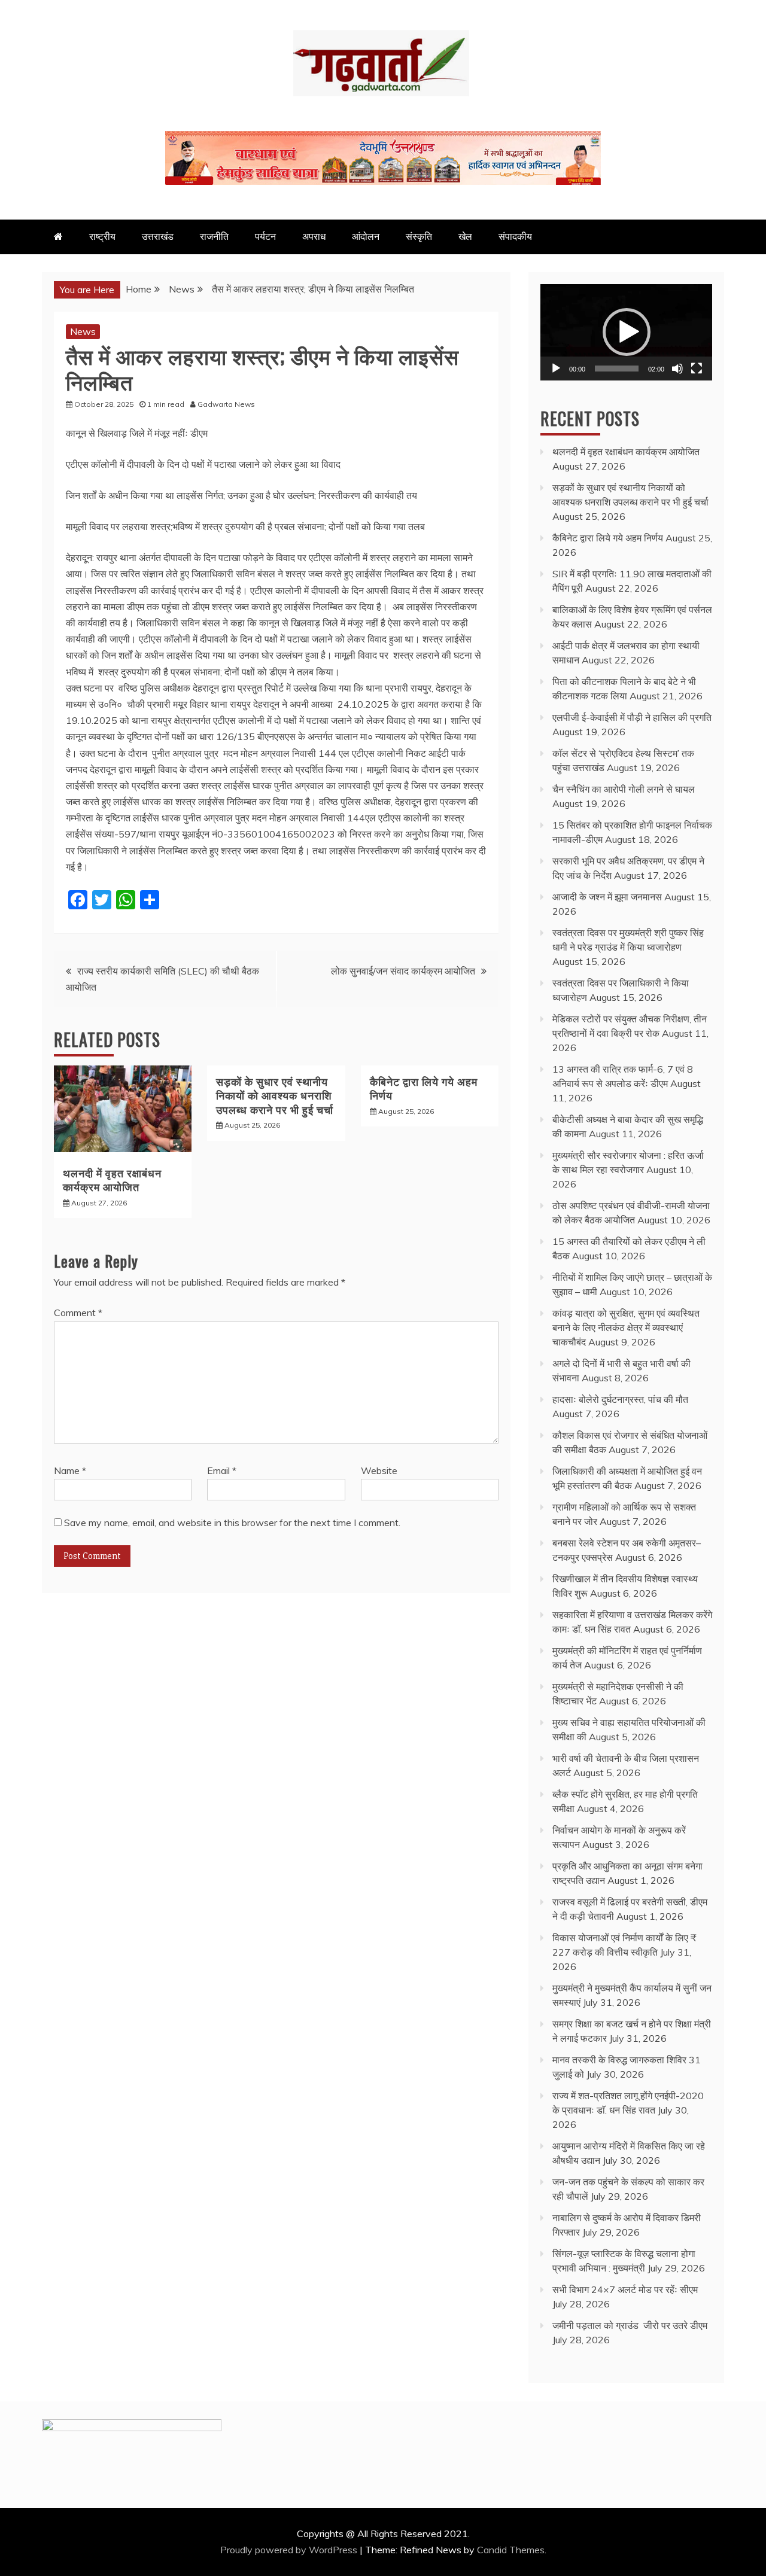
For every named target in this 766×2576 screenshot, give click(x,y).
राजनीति (214, 236)
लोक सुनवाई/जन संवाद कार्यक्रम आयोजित (403, 971)
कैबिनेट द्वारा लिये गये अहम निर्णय (424, 1088)
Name (70, 1470)
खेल (465, 236)
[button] (627, 332)
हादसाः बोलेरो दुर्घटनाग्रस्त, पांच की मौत (620, 1399)
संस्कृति (419, 236)
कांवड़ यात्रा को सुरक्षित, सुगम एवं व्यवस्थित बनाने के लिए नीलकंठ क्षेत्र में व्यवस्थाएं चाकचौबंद (626, 1327)
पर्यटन (265, 236)
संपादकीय (515, 236)
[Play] (556, 369)
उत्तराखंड (158, 236)
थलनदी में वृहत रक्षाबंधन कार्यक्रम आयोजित (112, 1179)
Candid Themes (511, 2550)
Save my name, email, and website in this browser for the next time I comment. (232, 1523)
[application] (626, 332)
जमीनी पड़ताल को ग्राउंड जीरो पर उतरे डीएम (630, 2325)
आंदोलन (366, 236)
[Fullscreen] (697, 369)
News (83, 331)
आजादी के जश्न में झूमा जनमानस (607, 897)
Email (222, 1470)
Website (379, 1470)
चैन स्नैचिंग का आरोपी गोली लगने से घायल (624, 789)
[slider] (617, 369)
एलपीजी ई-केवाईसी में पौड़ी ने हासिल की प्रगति (632, 717)
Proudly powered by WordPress (290, 2550)
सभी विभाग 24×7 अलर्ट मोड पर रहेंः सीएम (625, 2289)
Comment (78, 1313)
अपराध (314, 236)
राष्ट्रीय (102, 236)
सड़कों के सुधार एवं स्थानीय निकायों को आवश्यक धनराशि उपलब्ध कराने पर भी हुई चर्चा (275, 1095)
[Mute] (677, 369)
